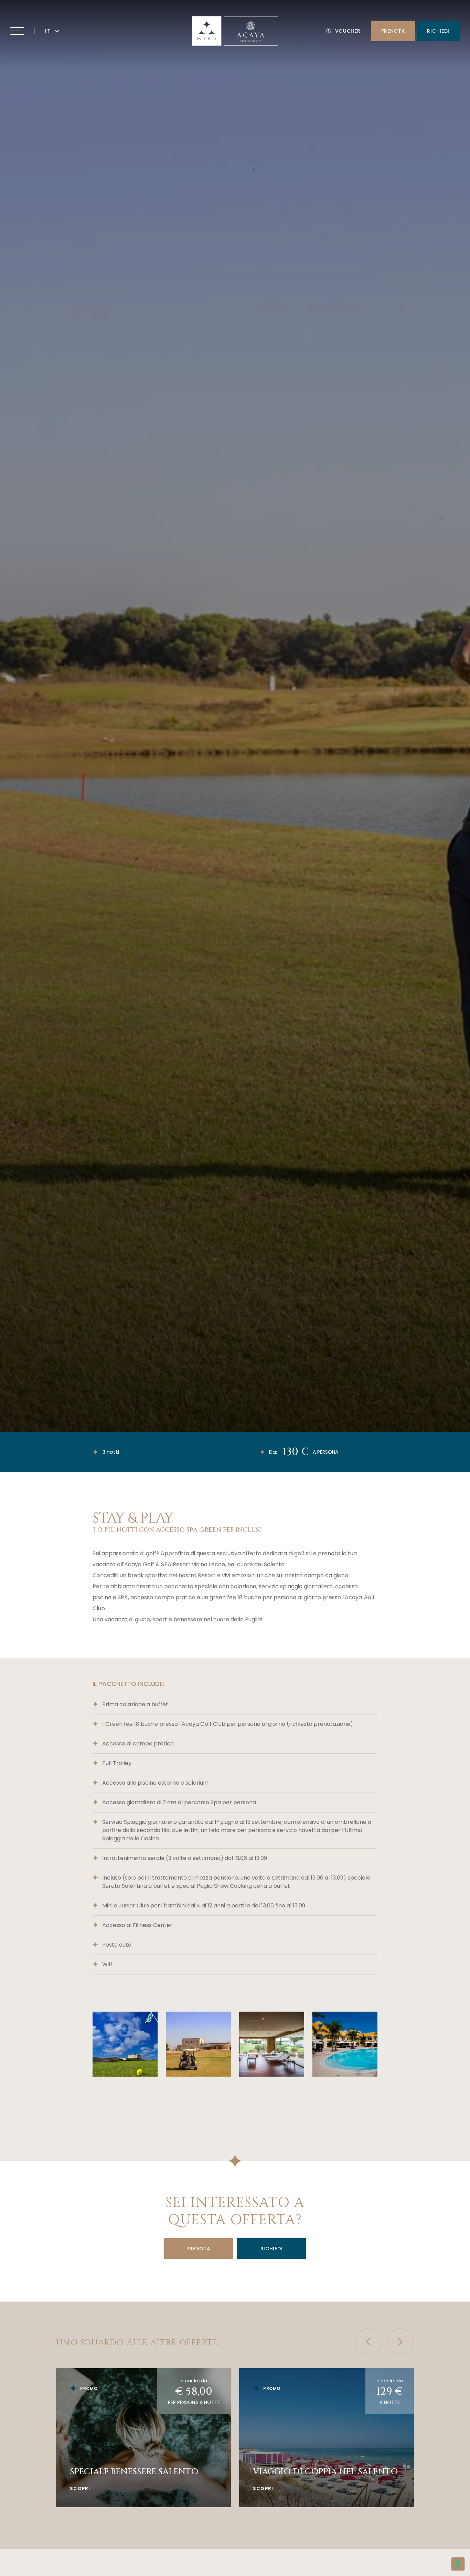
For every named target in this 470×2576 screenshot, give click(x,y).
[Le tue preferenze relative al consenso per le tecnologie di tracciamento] (458, 2564)
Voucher (348, 31)
